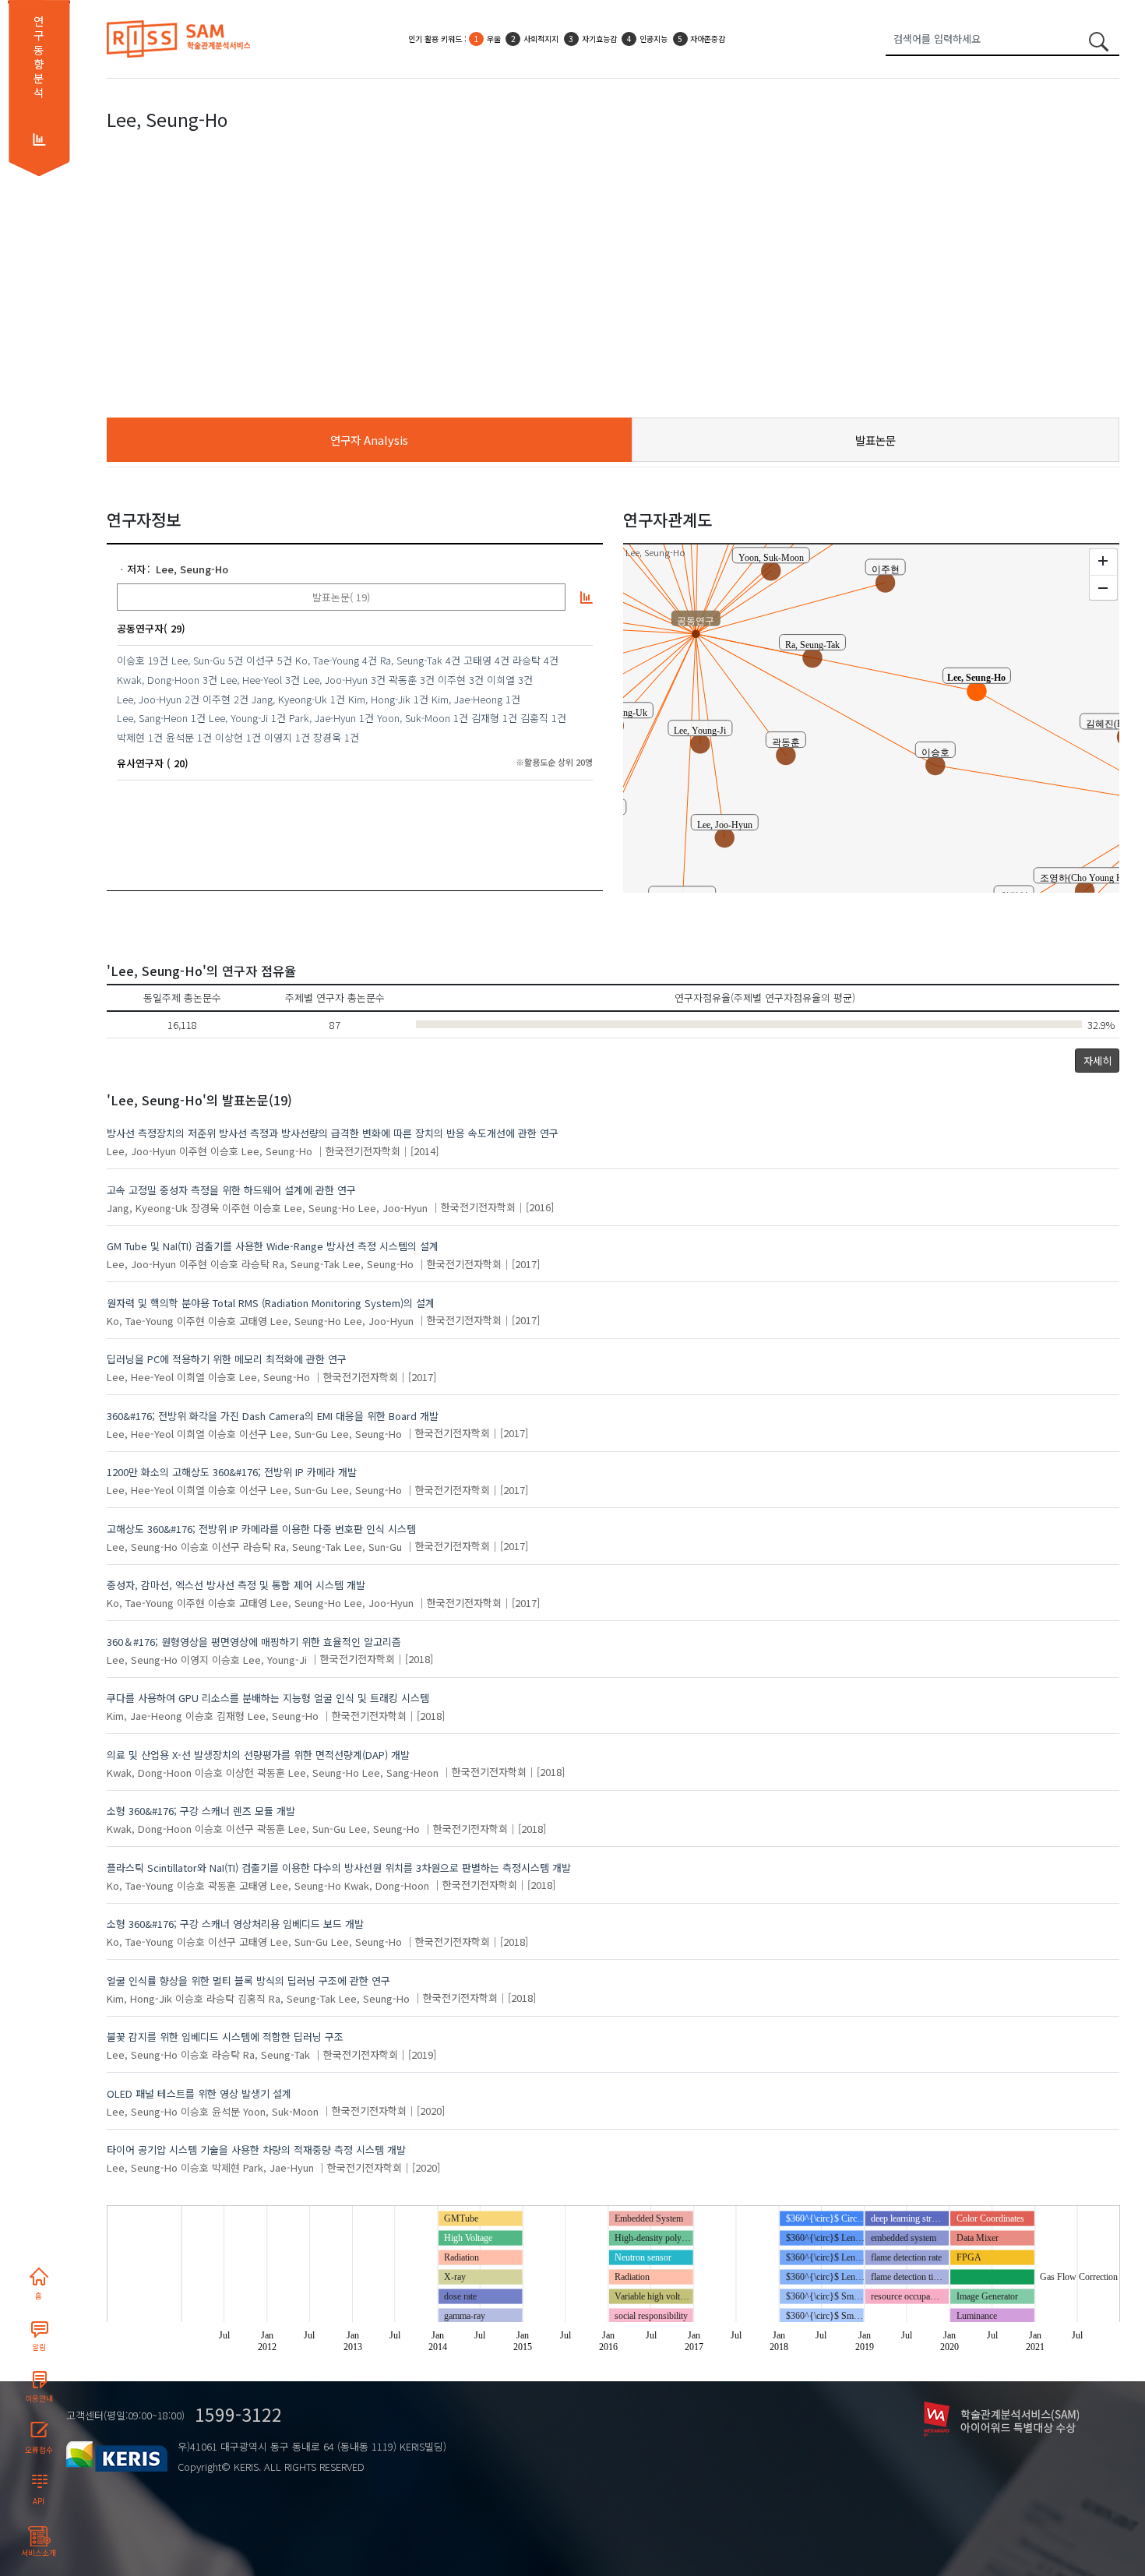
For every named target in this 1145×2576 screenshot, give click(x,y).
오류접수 (39, 2450)
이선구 (260, 660)
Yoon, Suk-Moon (414, 718)
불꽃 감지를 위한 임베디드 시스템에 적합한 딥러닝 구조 (225, 2037)
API (39, 2501)
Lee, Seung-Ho (192, 569)
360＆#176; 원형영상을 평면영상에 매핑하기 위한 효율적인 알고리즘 (254, 1642)
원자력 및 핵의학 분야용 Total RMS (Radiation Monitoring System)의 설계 (271, 1303)
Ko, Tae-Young (327, 660)
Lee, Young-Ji (238, 718)
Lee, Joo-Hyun (335, 680)
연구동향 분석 (39, 57)
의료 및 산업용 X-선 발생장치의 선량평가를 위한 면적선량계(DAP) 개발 (258, 1755)
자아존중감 (708, 39)
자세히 (1097, 1061)
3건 (210, 680)
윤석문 (180, 737)
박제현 (131, 737)
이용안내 (39, 2398)
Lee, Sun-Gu (198, 660)
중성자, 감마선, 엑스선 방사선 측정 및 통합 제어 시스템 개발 (236, 1585)
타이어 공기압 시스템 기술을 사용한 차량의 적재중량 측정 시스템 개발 (256, 2150)
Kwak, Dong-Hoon (158, 680)
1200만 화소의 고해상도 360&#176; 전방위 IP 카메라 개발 (232, 1472)
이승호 (131, 660)
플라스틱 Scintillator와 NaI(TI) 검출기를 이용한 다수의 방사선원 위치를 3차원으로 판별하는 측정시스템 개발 (339, 1868)
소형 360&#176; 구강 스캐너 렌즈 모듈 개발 (201, 1811)
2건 (192, 699)
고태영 (477, 660)
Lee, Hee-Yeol (251, 680)
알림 (39, 2347)
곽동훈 (403, 680)
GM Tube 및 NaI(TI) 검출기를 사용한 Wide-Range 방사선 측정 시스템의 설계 (273, 1246)
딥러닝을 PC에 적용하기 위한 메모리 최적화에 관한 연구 (227, 1359)
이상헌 (229, 737)
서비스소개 (39, 2553)
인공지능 (654, 39)
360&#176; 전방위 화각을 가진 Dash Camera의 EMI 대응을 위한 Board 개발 (273, 1416)
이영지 (278, 737)
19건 (158, 660)
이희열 (501, 680)
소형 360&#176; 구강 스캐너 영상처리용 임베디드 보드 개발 (235, 1924)
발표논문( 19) (341, 597)
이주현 (452, 680)
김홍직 (534, 718)
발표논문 (875, 440)
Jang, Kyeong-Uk (289, 699)
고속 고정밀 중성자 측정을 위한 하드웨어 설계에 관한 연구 (231, 1190)
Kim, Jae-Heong (467, 699)
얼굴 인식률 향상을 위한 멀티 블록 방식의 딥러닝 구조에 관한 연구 (248, 1980)
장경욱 (327, 737)
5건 (236, 660)
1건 (338, 699)
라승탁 (527, 660)
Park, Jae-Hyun (322, 718)
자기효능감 (599, 39)
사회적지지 (541, 39)
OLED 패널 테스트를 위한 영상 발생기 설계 (199, 2093)
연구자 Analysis (369, 440)
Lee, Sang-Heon (152, 718)
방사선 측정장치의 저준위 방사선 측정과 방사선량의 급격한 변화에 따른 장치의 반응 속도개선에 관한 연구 (333, 1133)
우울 (494, 39)
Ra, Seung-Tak (411, 660)
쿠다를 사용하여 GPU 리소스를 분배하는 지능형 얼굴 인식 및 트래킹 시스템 (268, 1698)
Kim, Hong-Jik (379, 699)
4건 (370, 660)
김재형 (485, 718)
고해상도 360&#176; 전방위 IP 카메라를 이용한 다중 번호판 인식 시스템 (261, 1529)
